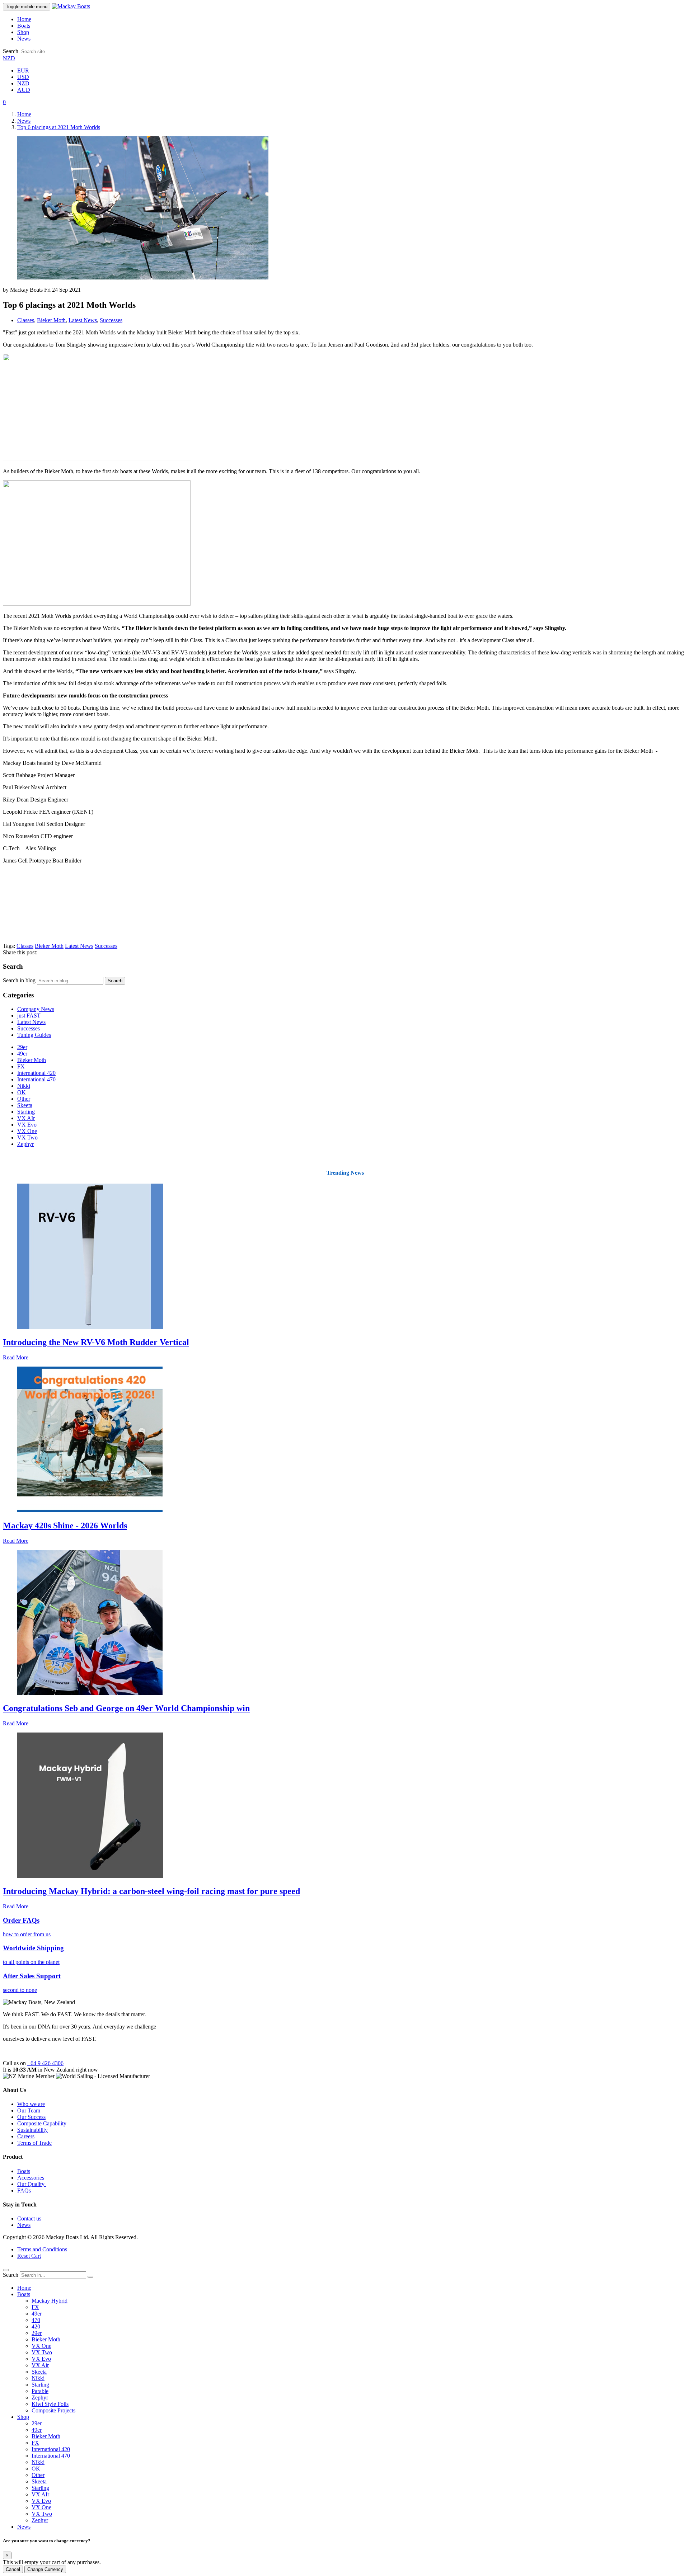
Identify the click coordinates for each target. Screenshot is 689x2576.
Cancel (13, 2569)
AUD (24, 90)
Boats (24, 26)
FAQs (24, 2190)
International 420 (36, 1073)
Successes (111, 320)
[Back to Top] (6, 2270)
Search (11, 51)
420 (36, 2326)
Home (24, 19)
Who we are (31, 2104)
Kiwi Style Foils (50, 2404)
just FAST (29, 1016)
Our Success (31, 2117)
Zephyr (25, 1144)
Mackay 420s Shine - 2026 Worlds (65, 1526)
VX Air (40, 2365)
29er (22, 1047)
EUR (23, 70)
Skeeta (25, 1105)
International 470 (36, 1079)
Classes (26, 320)
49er (22, 1054)
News (24, 39)
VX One (27, 1131)
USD (23, 77)
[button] (4, 102)
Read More (16, 1357)
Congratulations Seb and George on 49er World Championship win (126, 1708)
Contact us (29, 2218)
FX (21, 1066)
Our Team (29, 2110)
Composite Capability (42, 2123)
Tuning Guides (34, 1035)
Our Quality (32, 2184)
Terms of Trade (34, 2143)
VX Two (27, 1137)
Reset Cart (29, 2256)
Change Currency (45, 2569)
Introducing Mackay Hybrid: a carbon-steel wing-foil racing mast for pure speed (151, 1891)
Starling (26, 1112)
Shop (23, 32)
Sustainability (32, 2130)
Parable (40, 2391)
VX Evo (27, 1125)
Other (24, 1099)
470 (36, 2320)
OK (22, 1092)
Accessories (31, 2178)
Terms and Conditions (42, 2249)
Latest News (83, 320)
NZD (9, 58)
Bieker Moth (51, 320)
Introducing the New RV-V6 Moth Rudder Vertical (96, 1342)
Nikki (24, 1086)
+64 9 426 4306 (45, 2063)
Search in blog (19, 980)
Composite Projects (53, 2410)
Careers (26, 2136)
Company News (36, 1009)
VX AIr (26, 1118)
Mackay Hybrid (50, 2301)
